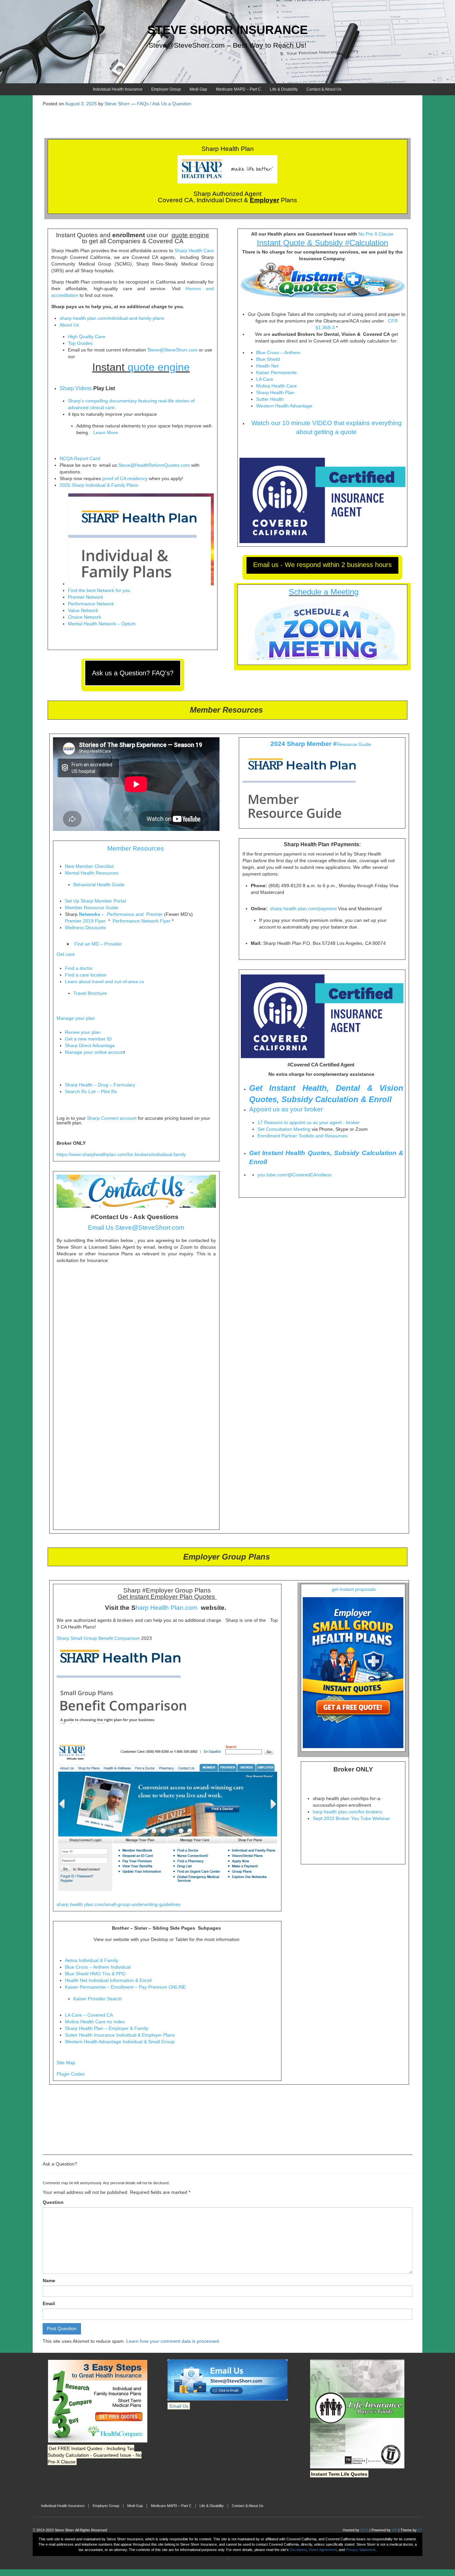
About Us (69, 325)
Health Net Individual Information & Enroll (108, 1980)
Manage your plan (76, 1018)
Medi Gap (198, 89)
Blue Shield (269, 359)
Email (49, 2303)
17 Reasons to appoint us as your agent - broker (309, 1122)
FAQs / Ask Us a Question (164, 104)
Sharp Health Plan (275, 392)
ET (420, 2530)
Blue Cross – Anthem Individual (98, 1967)
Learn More (106, 432)
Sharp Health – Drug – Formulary (100, 1085)
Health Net (268, 366)
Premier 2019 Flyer (85, 921)
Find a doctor (79, 968)
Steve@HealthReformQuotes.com (154, 465)
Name (49, 2280)
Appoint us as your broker (286, 1109)
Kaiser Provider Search (98, 1999)
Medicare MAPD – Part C (238, 89)
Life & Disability (284, 89)
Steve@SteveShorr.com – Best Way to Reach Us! (227, 45)
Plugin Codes (71, 2074)
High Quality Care (87, 336)
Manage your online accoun (94, 1052)
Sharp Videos (76, 388)
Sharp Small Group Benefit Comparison (98, 1638)
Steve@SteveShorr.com (172, 350)
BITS (364, 2530)
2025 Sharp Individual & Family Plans (99, 485)
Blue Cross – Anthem (279, 352)
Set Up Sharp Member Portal (96, 901)
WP (395, 2530)
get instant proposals (353, 1589)
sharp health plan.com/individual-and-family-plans (112, 318)
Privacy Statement (361, 2550)
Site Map (66, 2063)
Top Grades (80, 343)
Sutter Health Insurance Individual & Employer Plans (120, 2035)
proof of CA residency (125, 478)
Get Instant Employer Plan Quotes (166, 1597)
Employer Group (166, 89)
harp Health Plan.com (167, 1608)
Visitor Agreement (323, 2550)
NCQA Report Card (80, 458)
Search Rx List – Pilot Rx (92, 1091)
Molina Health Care (276, 386)
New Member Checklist (89, 866)
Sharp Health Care (194, 251)
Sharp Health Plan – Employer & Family (107, 2028)
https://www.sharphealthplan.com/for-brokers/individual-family (121, 1154)
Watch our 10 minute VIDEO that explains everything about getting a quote (327, 427)
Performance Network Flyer (142, 921)
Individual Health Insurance (118, 89)
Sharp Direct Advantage (90, 1045)
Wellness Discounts (85, 928)
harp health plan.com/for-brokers (347, 1812)
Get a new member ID (88, 1039)
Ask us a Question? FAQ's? (133, 673)
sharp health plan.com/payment (303, 909)
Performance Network (91, 604)
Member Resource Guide (92, 908)
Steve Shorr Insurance (227, 30)
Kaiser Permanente (277, 372)
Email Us (179, 2406)
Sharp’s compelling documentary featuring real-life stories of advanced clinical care (131, 404)
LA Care (265, 379)
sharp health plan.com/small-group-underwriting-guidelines (119, 1904)
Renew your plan (83, 1032)
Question (53, 2202)
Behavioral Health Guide (99, 885)
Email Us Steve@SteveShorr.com (136, 1228)
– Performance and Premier (121, 914)
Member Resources (136, 848)
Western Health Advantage (285, 406)
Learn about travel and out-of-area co (105, 981)
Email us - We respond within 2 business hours (322, 565)
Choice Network (85, 617)
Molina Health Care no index (95, 2022)
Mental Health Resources (92, 873)
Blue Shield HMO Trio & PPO (95, 1974)
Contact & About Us (324, 89)
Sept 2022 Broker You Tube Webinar (351, 1818)
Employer (264, 200)
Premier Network (86, 597)
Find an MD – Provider (98, 944)
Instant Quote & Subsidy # (303, 243)
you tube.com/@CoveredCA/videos (294, 1175)
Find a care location (86, 975)
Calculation (369, 243)
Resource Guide (354, 744)
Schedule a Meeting (324, 592)
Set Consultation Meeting (284, 1129)
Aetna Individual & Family (92, 1960)
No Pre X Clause (376, 234)
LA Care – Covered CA (89, 2015)
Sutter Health (271, 399)
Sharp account (112, 1118)
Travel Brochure (90, 993)
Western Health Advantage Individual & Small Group (120, 2042)
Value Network (83, 610)
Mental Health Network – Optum (102, 624)
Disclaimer (298, 2550)
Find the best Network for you (99, 590)
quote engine (190, 235)
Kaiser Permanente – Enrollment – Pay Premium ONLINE (125, 1987)
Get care (66, 954)
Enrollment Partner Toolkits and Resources (302, 1136)
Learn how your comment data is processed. (173, 2341)
